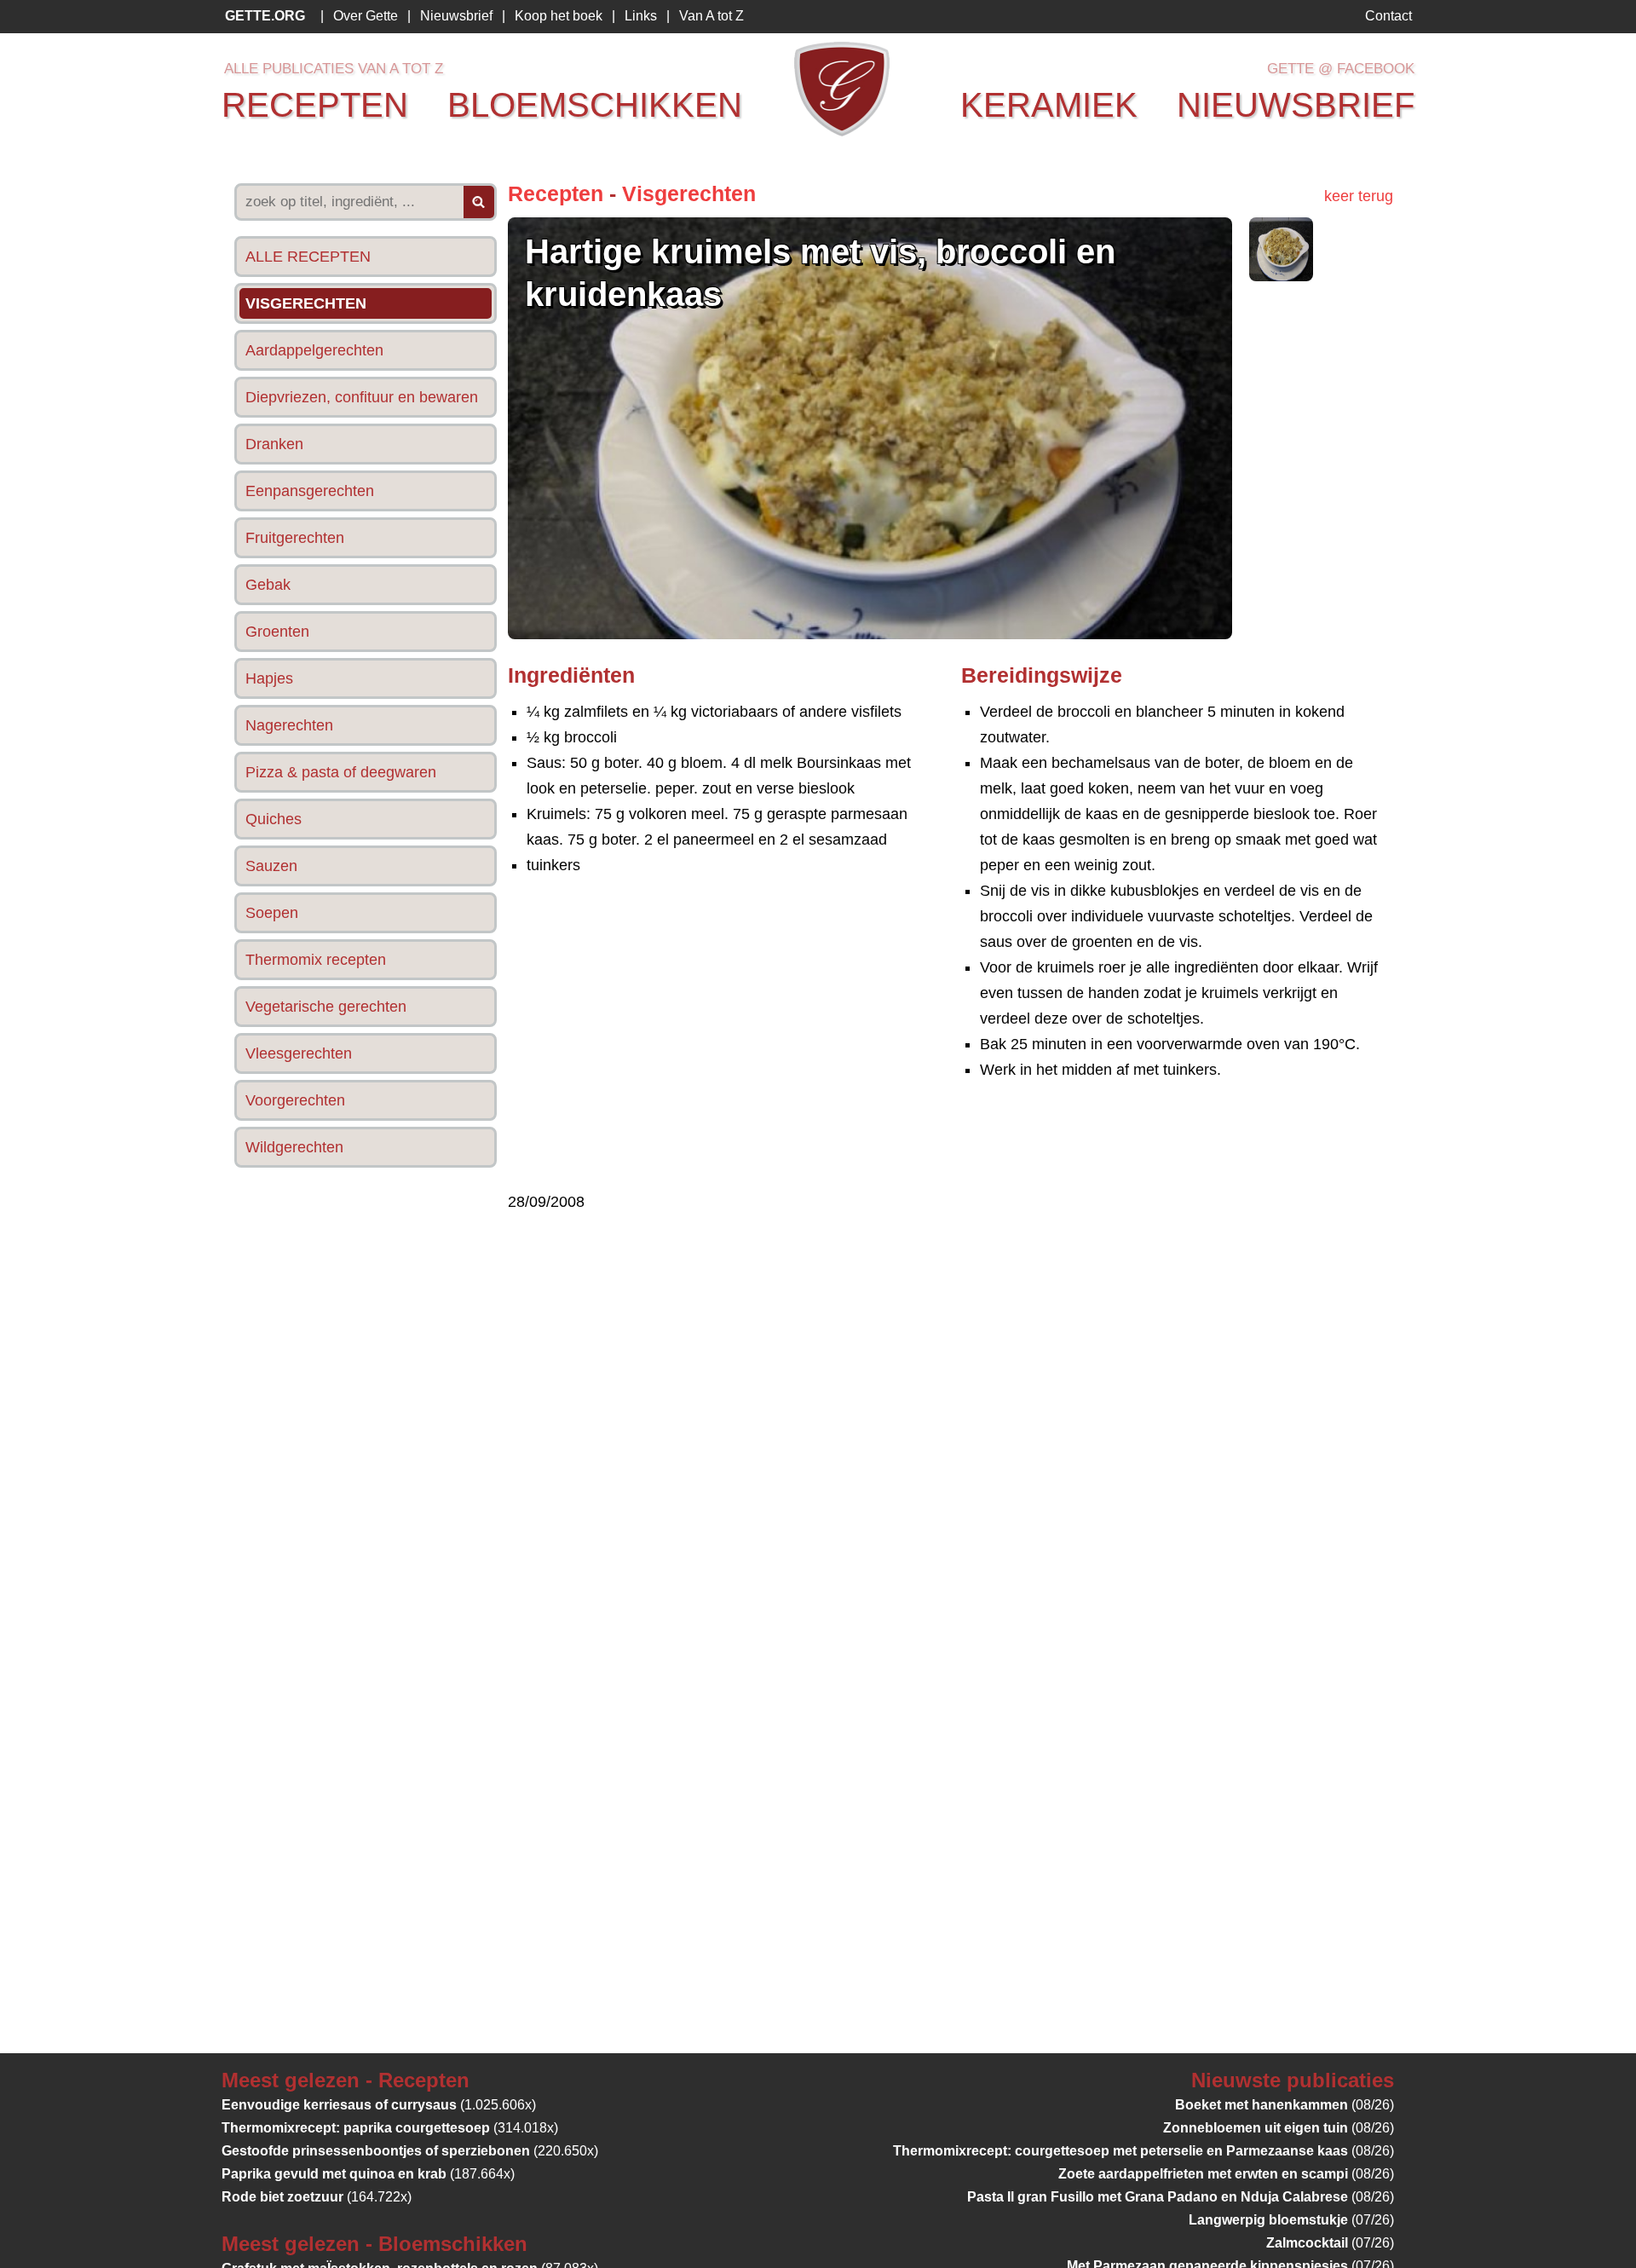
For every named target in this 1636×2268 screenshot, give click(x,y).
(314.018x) (390, 2128)
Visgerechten (689, 193)
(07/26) (1291, 2220)
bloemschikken (595, 105)
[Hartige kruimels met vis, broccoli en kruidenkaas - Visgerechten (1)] (1281, 276)
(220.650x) (410, 2151)
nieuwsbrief (1296, 105)
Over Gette (366, 16)
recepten (315, 105)
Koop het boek (559, 16)
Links (641, 16)
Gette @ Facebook (1341, 69)
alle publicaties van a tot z (334, 69)
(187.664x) (368, 2174)
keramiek (1049, 105)
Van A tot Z (711, 16)
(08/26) (1285, 2105)
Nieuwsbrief (456, 16)
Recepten (556, 193)
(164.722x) (317, 2197)
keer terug (1359, 196)
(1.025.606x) (379, 2105)
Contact (1388, 16)
